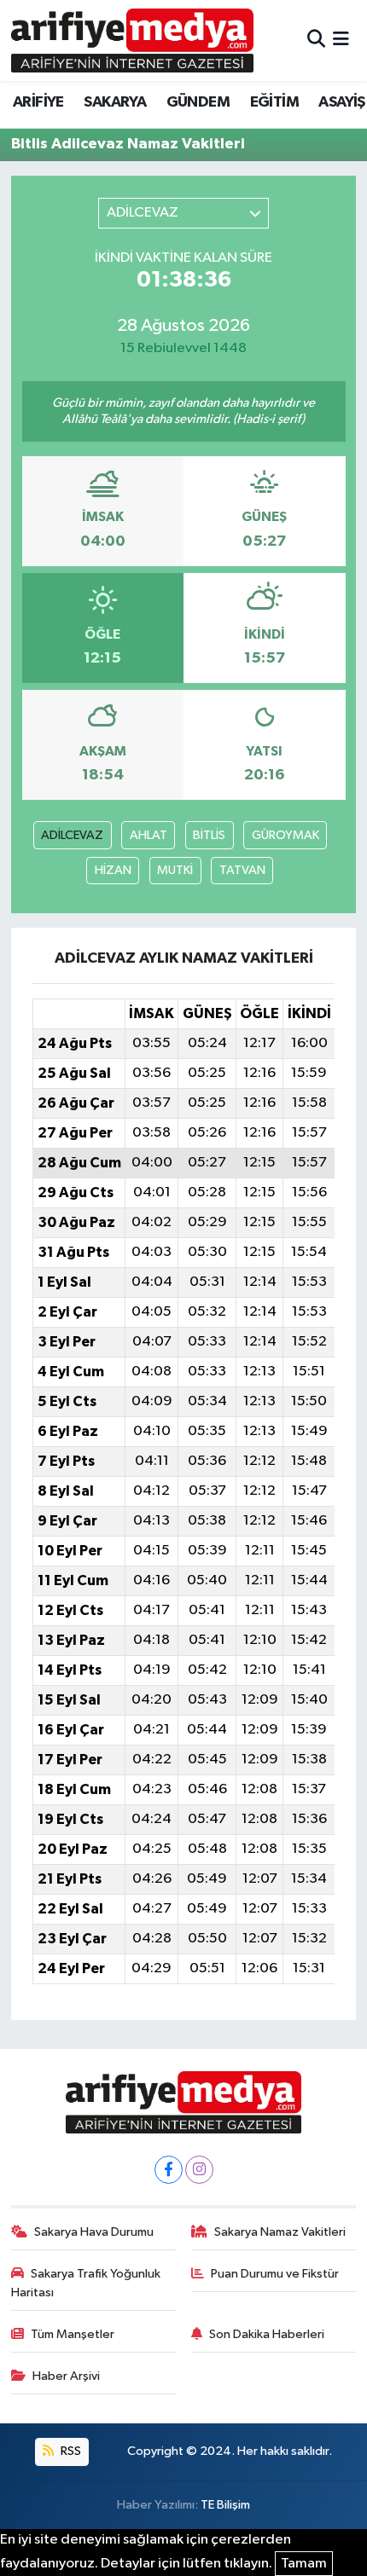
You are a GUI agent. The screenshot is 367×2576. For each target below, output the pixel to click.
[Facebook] (169, 2170)
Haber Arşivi (66, 2376)
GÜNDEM (198, 102)
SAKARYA (115, 102)
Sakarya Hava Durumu (94, 2232)
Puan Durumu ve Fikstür (275, 2274)
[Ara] (316, 41)
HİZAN (113, 870)
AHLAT (149, 835)
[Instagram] (199, 2170)
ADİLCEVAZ (72, 835)
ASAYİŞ (341, 102)
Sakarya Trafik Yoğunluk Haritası (86, 2283)
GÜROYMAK (285, 835)
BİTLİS (209, 835)
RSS (70, 2451)
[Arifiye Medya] (132, 40)
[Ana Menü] (341, 41)
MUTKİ (175, 870)
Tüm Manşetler (73, 2334)
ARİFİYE (38, 102)
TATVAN (242, 870)
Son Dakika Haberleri (267, 2334)
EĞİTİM (274, 102)
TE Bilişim (225, 2505)
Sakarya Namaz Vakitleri (280, 2232)
